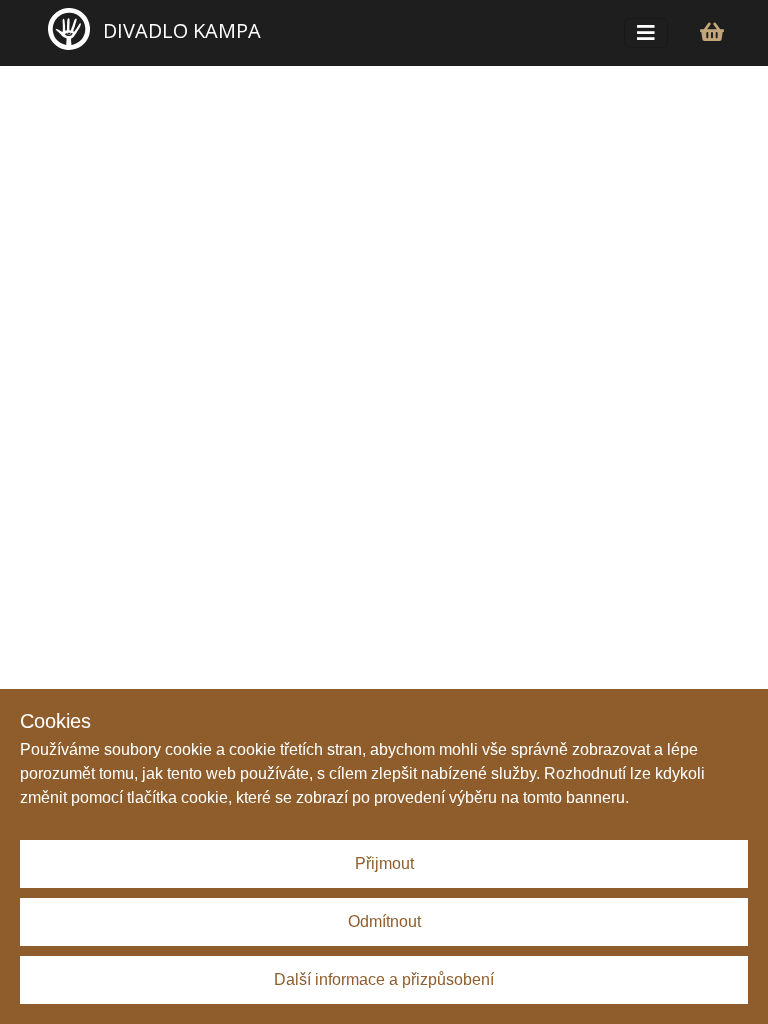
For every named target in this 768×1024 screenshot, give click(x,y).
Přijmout (384, 863)
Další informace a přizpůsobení (384, 979)
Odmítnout (384, 921)
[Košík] (712, 33)
